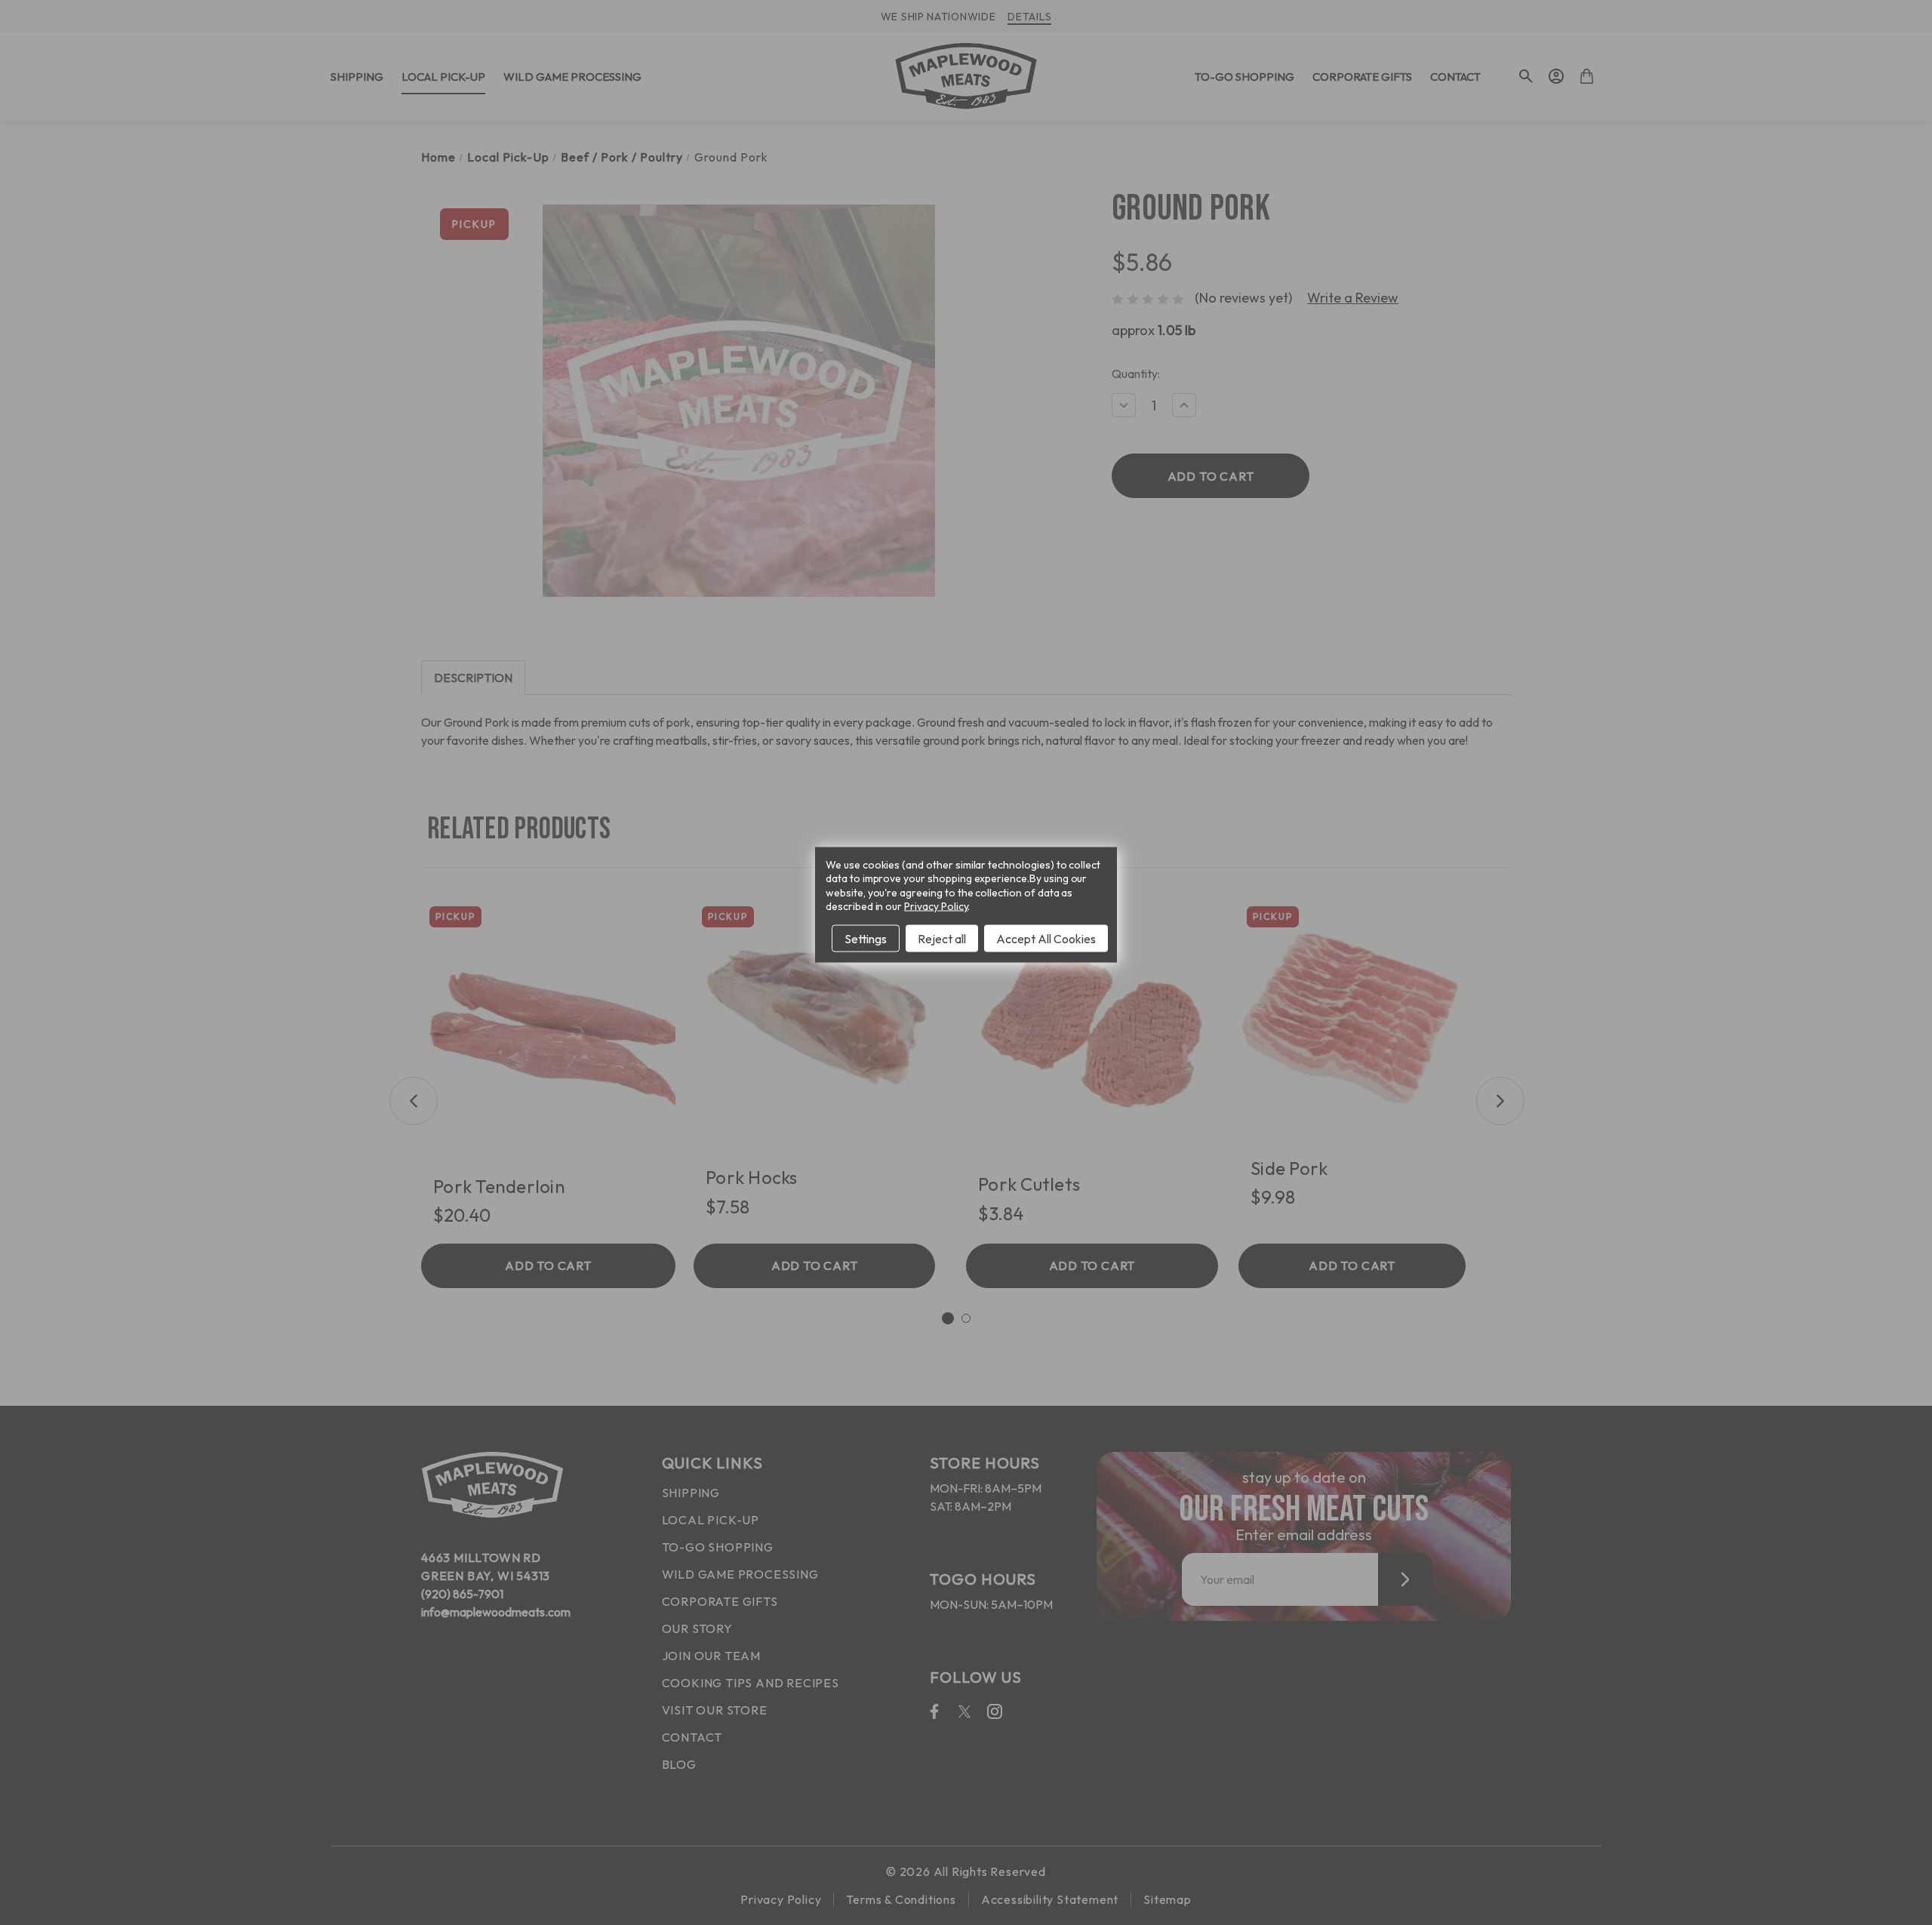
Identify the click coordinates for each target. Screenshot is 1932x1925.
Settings (866, 938)
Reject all (942, 938)
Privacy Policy (936, 906)
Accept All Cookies (1046, 938)
